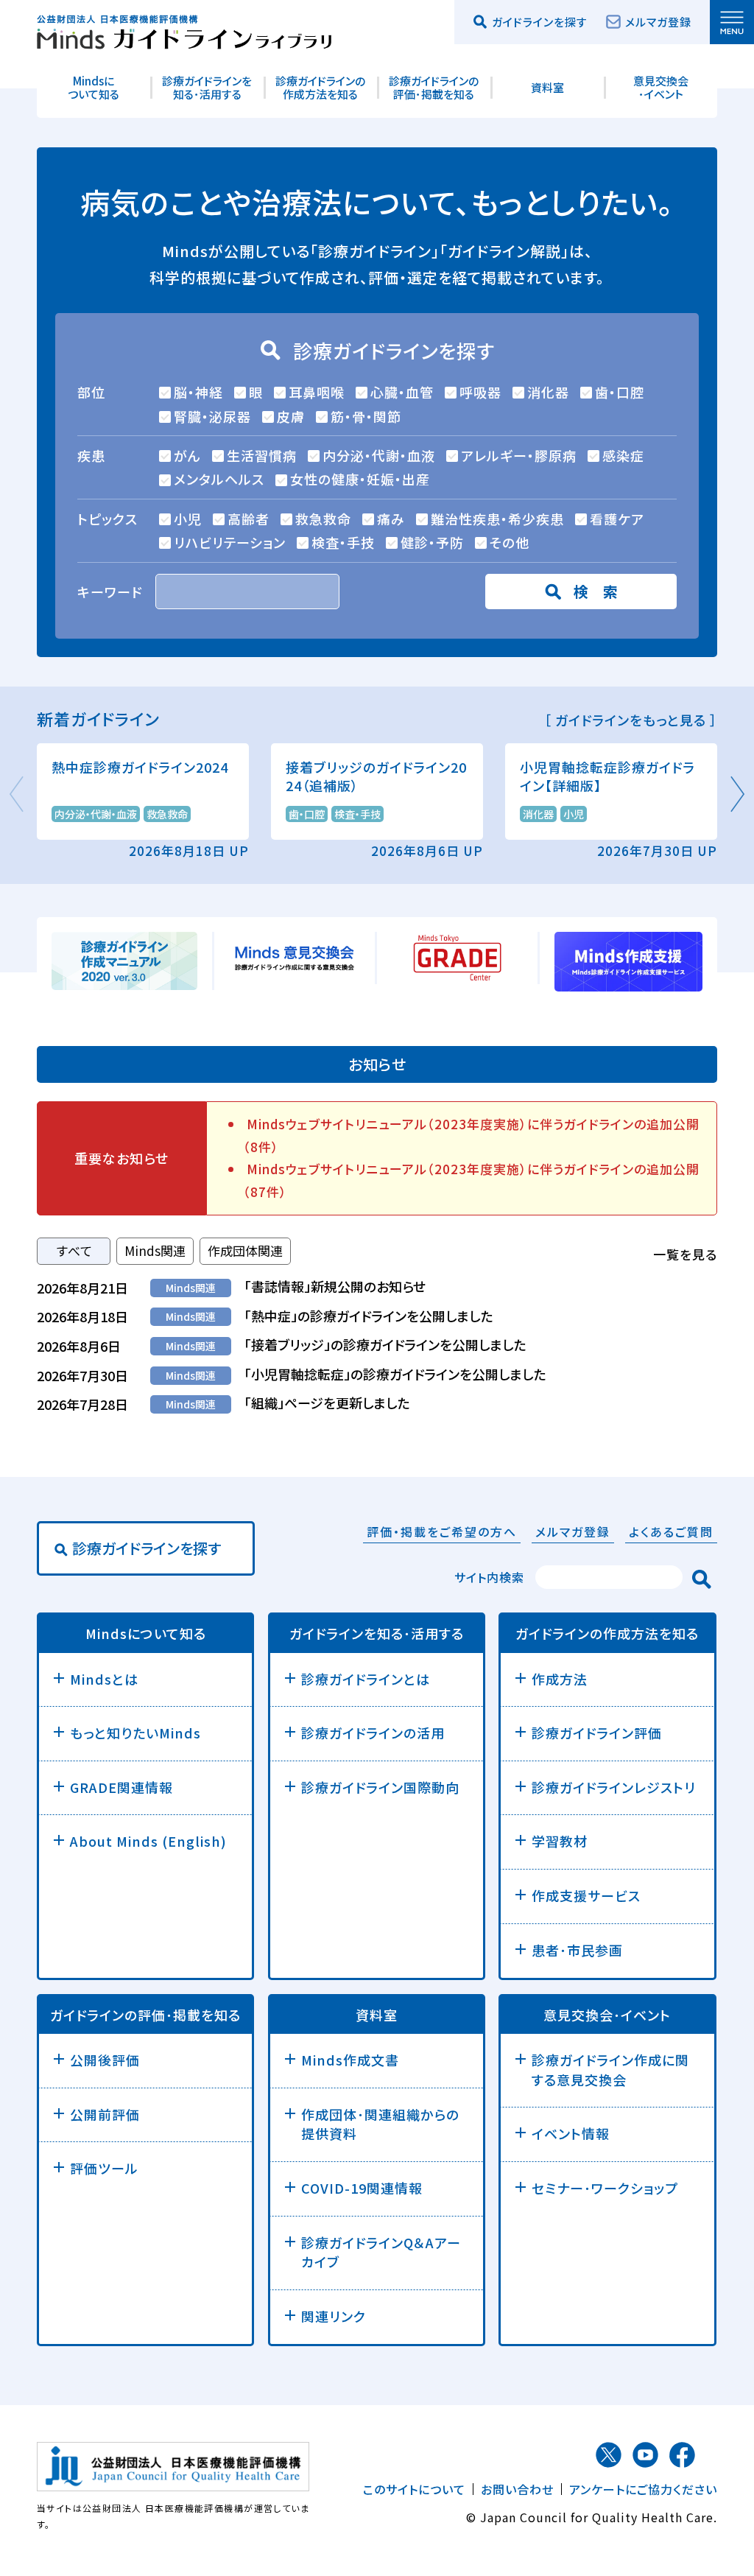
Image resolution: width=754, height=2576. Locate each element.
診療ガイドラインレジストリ (614, 1787)
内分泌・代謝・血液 (379, 455)
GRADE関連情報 (121, 1787)
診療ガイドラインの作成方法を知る (320, 87)
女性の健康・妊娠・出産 (360, 479)
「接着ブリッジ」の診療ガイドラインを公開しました (385, 1344)
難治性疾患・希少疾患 (497, 519)
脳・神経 (198, 392)
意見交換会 (607, 2015)
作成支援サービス (586, 1895)
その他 (510, 542)
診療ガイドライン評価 (597, 1733)
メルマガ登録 (658, 22)
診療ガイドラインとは (366, 1679)
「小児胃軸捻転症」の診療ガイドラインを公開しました (395, 1374)
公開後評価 (105, 2060)
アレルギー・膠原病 (519, 455)
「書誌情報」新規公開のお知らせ (335, 1286)
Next (736, 794)
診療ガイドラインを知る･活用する (207, 87)
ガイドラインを (377, 1634)
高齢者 (249, 519)
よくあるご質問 (671, 1531)
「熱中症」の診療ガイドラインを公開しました (369, 1316)
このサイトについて (414, 2489)
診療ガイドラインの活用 (373, 1733)
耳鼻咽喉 (317, 392)
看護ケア (617, 519)
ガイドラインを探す (540, 22)
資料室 (547, 87)
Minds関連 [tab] (155, 1250)
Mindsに (146, 1634)
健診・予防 (432, 542)
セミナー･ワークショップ (605, 2188)
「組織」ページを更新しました (327, 1403)
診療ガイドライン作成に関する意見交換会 (610, 2070)
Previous (18, 794)
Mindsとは (104, 1679)
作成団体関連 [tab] (245, 1250)
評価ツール (104, 2168)
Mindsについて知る (94, 87)
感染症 (623, 455)
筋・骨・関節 (366, 416)
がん (187, 455)
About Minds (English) (148, 1841)
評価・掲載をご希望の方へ (442, 1531)
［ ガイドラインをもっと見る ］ (631, 720)
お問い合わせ (517, 2489)
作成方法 (560, 1679)
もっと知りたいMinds (135, 1733)
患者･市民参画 (577, 1950)
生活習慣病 (262, 455)
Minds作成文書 (350, 2060)
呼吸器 (480, 392)
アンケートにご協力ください (643, 2489)
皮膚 (291, 416)
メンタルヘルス (219, 479)
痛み (391, 519)
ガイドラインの (607, 1634)
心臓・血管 (402, 392)
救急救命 (323, 519)
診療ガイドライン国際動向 (380, 1787)
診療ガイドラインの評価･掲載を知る (434, 87)
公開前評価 (105, 2114)
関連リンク (334, 2316)
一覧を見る (685, 1254)
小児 (188, 519)
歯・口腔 (620, 392)
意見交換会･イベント (661, 87)
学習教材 (560, 1841)
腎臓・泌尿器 (212, 416)
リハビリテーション (230, 542)
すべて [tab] (74, 1250)
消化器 (548, 392)
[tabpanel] (377, 1345)
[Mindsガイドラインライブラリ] (184, 29)
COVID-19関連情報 (362, 2188)
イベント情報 (571, 2133)
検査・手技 (343, 542)
